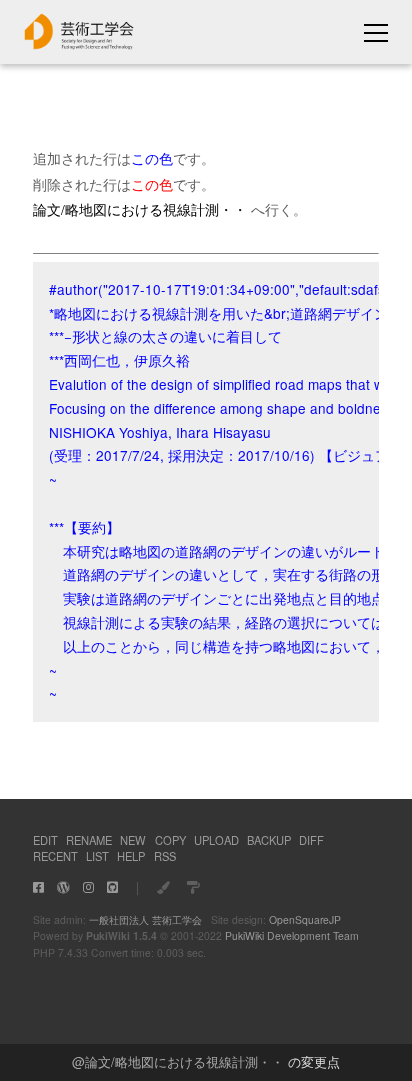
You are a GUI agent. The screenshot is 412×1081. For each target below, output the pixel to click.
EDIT (45, 840)
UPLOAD (216, 840)
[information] (79, 43)
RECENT (55, 856)
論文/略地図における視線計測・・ (184, 1061)
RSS (165, 856)
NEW (133, 840)
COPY (170, 840)
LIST (97, 856)
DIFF (311, 840)
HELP (131, 856)
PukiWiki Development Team (292, 935)
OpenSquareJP (305, 919)
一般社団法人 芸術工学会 (145, 919)
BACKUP (269, 840)
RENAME (89, 840)
